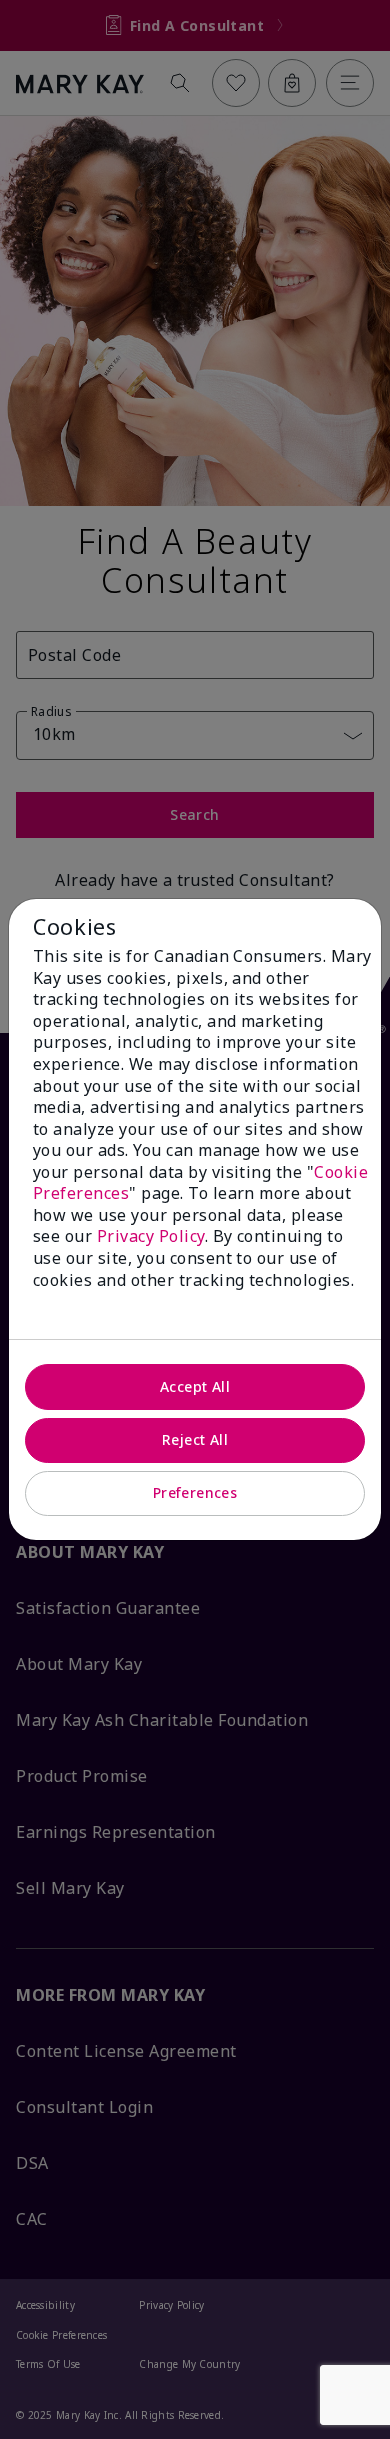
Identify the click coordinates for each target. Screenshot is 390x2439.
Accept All (195, 1386)
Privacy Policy (151, 1236)
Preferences (195, 1492)
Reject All (195, 1439)
